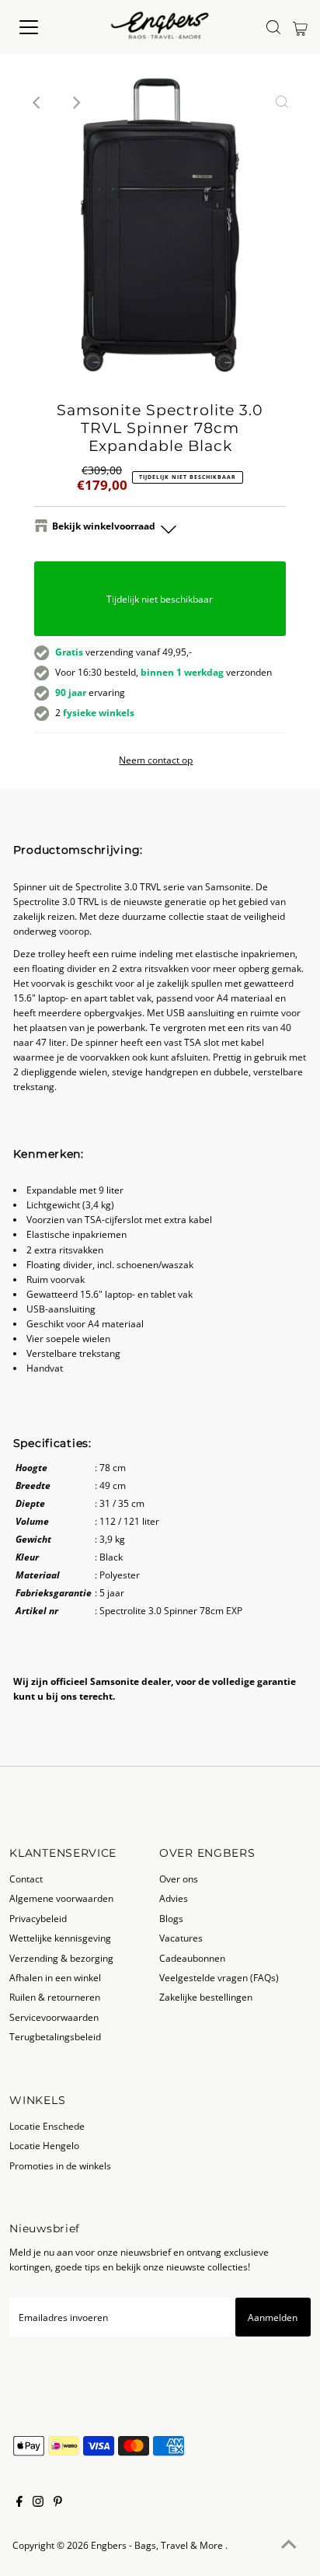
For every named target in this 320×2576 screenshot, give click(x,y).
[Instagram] (38, 2503)
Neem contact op (156, 760)
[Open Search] (273, 27)
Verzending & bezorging (61, 1958)
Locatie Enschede (47, 2126)
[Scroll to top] (289, 2545)
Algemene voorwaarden (61, 1898)
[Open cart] (300, 27)
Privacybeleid (38, 1918)
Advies (174, 1898)
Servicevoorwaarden (54, 2017)
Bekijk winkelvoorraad (104, 526)
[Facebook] (19, 2503)
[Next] (76, 103)
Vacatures (181, 1938)
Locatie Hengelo (44, 2145)
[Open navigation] (44, 27)
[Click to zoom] (282, 103)
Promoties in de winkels (60, 2165)
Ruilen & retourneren (55, 1997)
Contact (26, 1879)
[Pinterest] (58, 2503)
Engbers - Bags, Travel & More (158, 2545)
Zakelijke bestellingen (206, 1997)
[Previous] (38, 103)
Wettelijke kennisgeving (60, 1938)
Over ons (179, 1879)
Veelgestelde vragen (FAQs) (219, 1977)
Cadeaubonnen (192, 1958)
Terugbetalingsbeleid (55, 2036)
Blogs (171, 1918)
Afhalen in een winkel (55, 1977)
